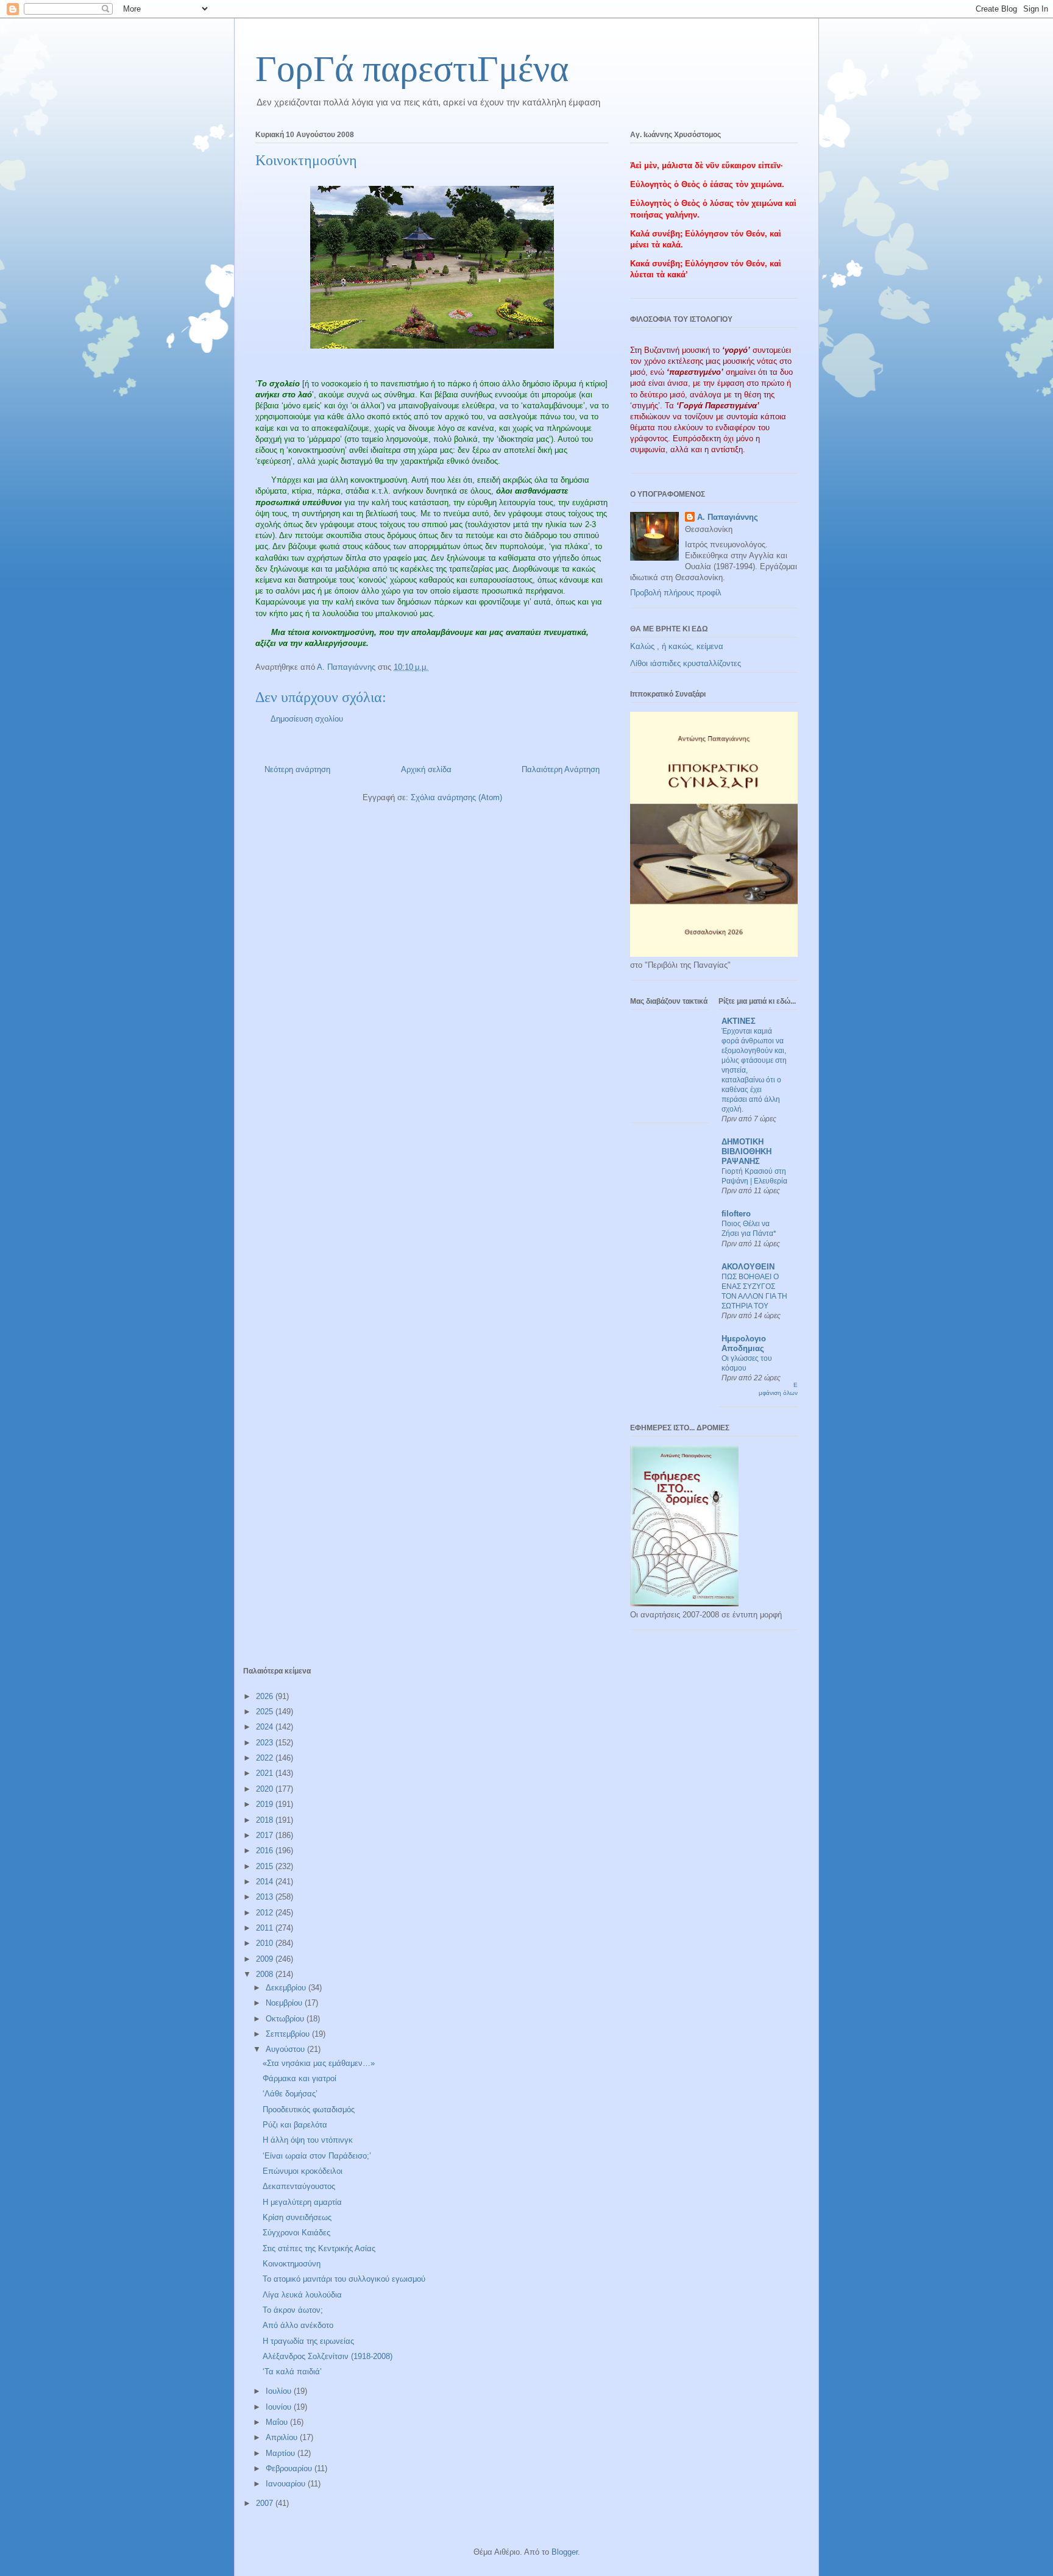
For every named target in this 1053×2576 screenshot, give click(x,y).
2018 (266, 1820)
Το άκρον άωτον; (293, 2310)
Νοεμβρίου (285, 2003)
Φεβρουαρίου (290, 2468)
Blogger (565, 2552)
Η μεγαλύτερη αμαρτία (302, 2202)
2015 (266, 1866)
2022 (266, 1758)
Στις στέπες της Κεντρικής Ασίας (319, 2248)
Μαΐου (278, 2422)
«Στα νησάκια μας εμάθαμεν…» (319, 2063)
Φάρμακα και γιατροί (300, 2078)
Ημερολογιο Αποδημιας (744, 1343)
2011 (266, 1928)
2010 (266, 1943)
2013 (266, 1897)
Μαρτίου (282, 2453)
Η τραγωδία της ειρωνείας (308, 2341)
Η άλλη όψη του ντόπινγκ (308, 2140)
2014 (266, 1882)
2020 (266, 1789)
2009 (266, 1959)
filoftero (736, 1214)
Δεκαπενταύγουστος (299, 2186)
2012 (266, 1913)
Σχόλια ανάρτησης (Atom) (456, 797)
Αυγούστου (286, 2049)
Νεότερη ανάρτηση (297, 769)
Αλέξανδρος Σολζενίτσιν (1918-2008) (328, 2356)
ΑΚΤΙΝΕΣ (739, 1021)
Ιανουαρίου (287, 2484)
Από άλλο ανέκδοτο (298, 2325)
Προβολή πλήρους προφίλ (676, 593)
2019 (266, 1804)
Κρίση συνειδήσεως (297, 2217)
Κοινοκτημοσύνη (292, 2264)
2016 (266, 1850)
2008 (266, 1974)
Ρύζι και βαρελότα (295, 2125)
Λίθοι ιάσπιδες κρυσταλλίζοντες (686, 663)
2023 (266, 1743)
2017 (266, 1835)
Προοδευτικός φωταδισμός (309, 2109)
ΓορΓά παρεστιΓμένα (412, 69)
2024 (266, 1727)
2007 (266, 2503)
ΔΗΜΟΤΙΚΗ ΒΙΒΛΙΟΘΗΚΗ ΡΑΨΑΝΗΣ (746, 1151)
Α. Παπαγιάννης (728, 517)
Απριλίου (283, 2437)
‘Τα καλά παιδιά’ (292, 2372)
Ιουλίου (280, 2391)
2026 (266, 1696)
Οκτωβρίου (286, 2019)
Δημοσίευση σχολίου (307, 719)
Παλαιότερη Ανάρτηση (561, 769)
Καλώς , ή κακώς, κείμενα (677, 646)
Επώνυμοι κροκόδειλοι (303, 2171)
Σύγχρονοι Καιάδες (296, 2233)
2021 (266, 1773)
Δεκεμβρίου (287, 1988)
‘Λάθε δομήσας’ (290, 2094)
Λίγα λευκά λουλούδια (302, 2295)
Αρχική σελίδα (426, 769)
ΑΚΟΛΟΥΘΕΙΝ (748, 1267)
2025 (266, 1712)
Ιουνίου (280, 2407)
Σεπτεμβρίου (289, 2034)
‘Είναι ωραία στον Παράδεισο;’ (317, 2156)
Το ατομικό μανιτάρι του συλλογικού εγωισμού (344, 2279)
